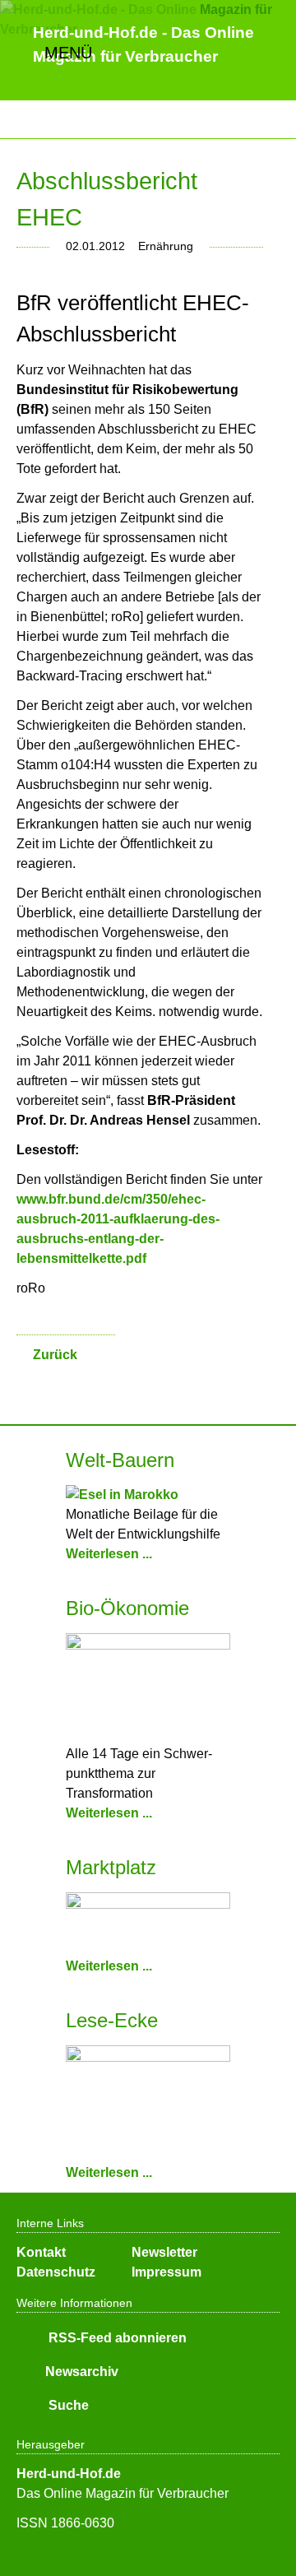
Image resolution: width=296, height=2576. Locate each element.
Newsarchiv (82, 2372)
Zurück (55, 1355)
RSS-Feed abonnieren (116, 2338)
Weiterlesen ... (109, 1554)
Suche (67, 2405)
